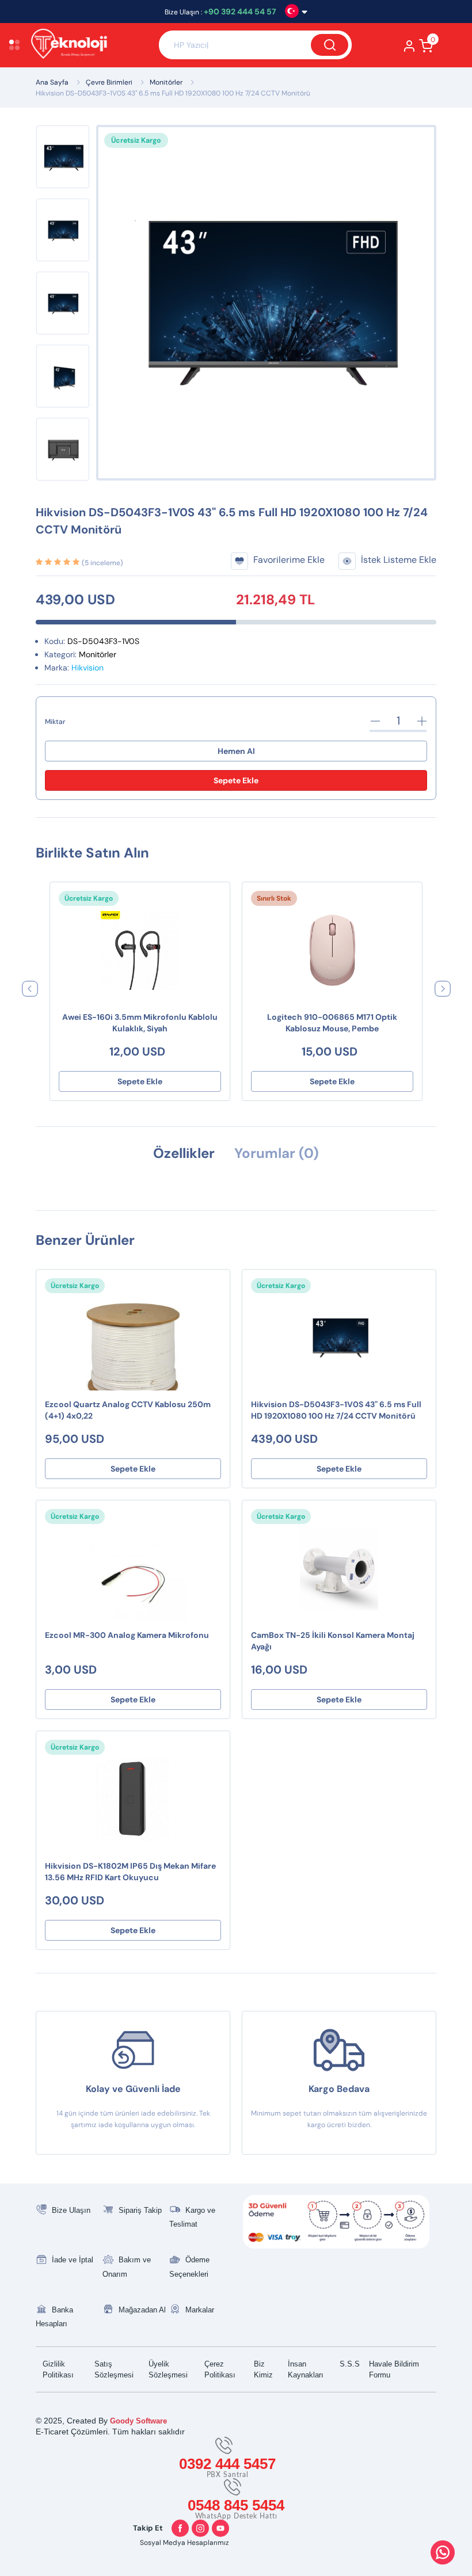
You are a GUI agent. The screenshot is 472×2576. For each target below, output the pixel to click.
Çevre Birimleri (109, 82)
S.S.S (350, 2364)
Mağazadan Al (142, 2310)
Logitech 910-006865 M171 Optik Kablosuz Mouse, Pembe (332, 1023)
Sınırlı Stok (274, 898)
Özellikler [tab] (184, 1153)
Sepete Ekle (236, 780)
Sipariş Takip (140, 2210)
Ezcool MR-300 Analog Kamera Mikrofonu (127, 1635)
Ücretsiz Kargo (89, 898)
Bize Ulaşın (71, 2210)
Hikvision (87, 668)
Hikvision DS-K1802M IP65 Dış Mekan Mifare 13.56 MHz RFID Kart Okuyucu (130, 1872)
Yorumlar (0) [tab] (277, 1153)
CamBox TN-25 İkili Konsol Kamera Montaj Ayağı (333, 1641)
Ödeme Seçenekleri (189, 2267)
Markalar (200, 2310)
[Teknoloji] (89, 45)
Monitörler (166, 82)
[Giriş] (410, 49)
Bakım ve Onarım (127, 2267)
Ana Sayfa (52, 82)
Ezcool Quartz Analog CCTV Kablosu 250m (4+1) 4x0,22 (128, 1410)
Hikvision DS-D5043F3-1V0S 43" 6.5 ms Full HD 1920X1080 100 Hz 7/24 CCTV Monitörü (173, 93)
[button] (30, 988)
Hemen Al (236, 751)
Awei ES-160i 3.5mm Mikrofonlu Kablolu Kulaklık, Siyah (140, 1023)
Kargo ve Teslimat (192, 2217)
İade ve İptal (73, 2260)
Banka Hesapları (54, 2317)
